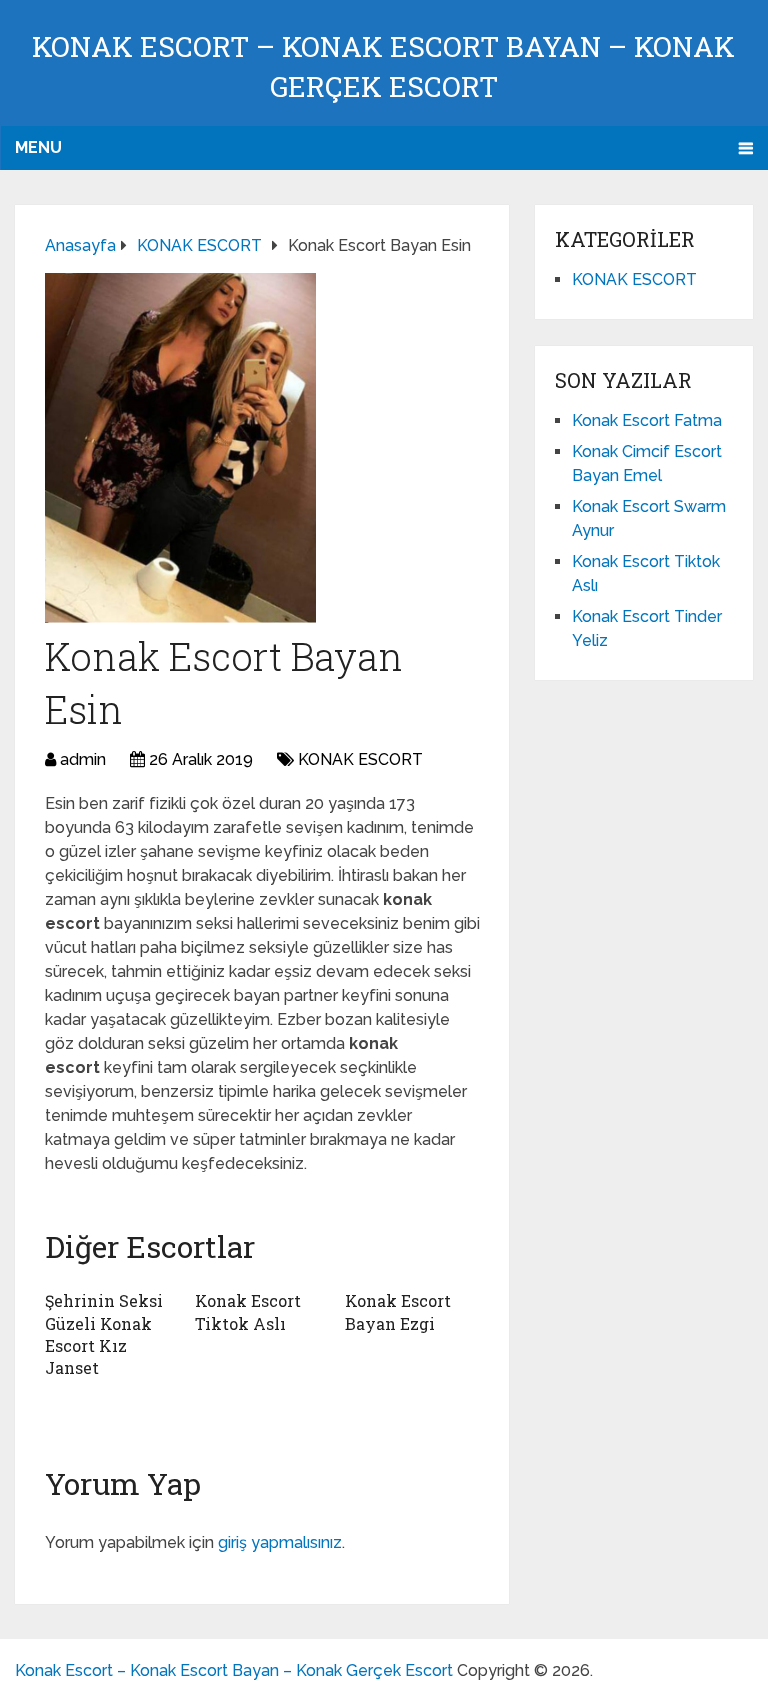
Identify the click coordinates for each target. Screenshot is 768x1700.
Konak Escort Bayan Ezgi (398, 1311)
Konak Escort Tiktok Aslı (248, 1311)
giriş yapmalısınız (280, 1542)
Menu (38, 147)
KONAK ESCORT (360, 759)
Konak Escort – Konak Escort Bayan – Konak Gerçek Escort (234, 1670)
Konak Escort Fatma (647, 420)
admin (83, 759)
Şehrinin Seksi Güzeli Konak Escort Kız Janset (104, 1334)
